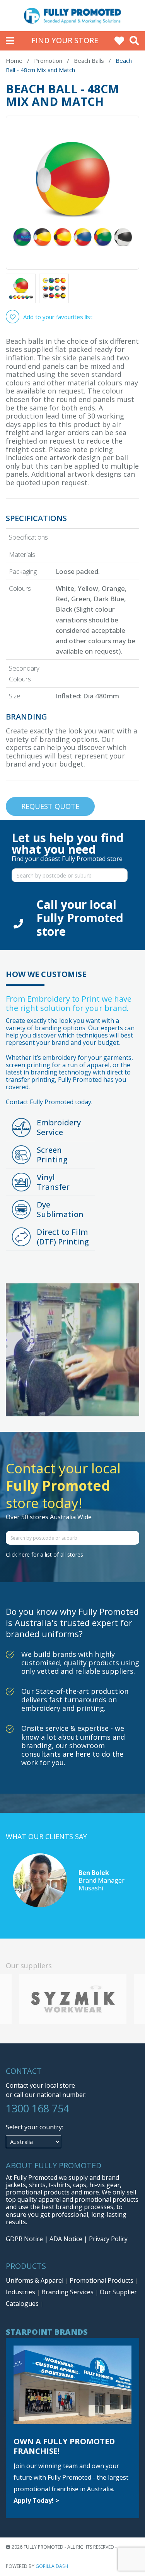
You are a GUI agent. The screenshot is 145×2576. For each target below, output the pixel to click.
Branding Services (68, 2292)
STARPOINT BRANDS (47, 2332)
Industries (21, 2292)
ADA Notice (66, 2239)
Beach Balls (89, 61)
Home (14, 61)
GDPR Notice (24, 2239)
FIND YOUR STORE (65, 40)
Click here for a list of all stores (44, 1555)
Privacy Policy (108, 2239)
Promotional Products (102, 2280)
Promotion (48, 61)
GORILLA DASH (52, 2566)
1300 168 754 (38, 2108)
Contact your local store (40, 2085)
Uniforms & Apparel (35, 2280)
